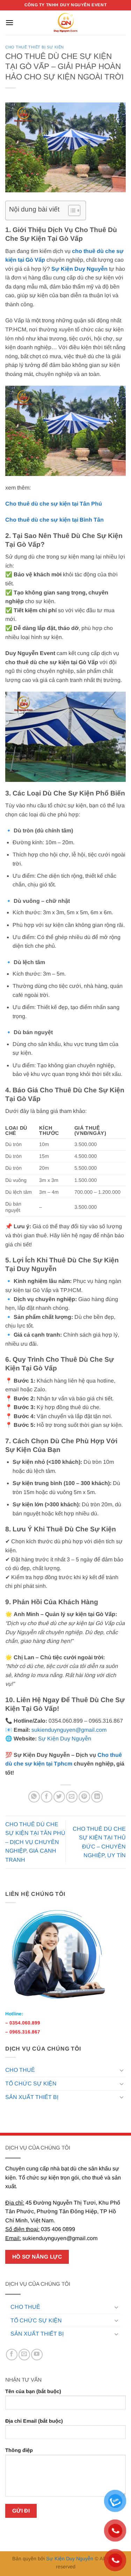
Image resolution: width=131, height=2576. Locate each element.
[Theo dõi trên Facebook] (12, 2355)
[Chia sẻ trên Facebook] (47, 1797)
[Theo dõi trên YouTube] (37, 2355)
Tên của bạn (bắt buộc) (33, 2391)
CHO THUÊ (20, 2070)
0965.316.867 (25, 2032)
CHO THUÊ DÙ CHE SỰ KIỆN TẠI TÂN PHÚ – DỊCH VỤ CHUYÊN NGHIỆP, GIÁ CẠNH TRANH (35, 1842)
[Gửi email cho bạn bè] (72, 1797)
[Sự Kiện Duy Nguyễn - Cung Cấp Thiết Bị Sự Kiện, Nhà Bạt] (65, 23)
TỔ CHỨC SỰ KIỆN (31, 2083)
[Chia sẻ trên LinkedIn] (97, 1797)
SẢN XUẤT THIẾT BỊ (32, 2097)
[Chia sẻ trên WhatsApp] (34, 1797)
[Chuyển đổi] (122, 2070)
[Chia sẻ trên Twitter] (59, 1797)
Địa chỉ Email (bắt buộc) (34, 2421)
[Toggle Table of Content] (71, 210)
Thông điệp (19, 2450)
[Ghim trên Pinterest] (84, 1797)
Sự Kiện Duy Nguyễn (65, 1739)
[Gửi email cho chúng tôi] (24, 2355)
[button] (9, 22)
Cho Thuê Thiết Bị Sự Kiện (35, 47)
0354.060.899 (25, 2023)
